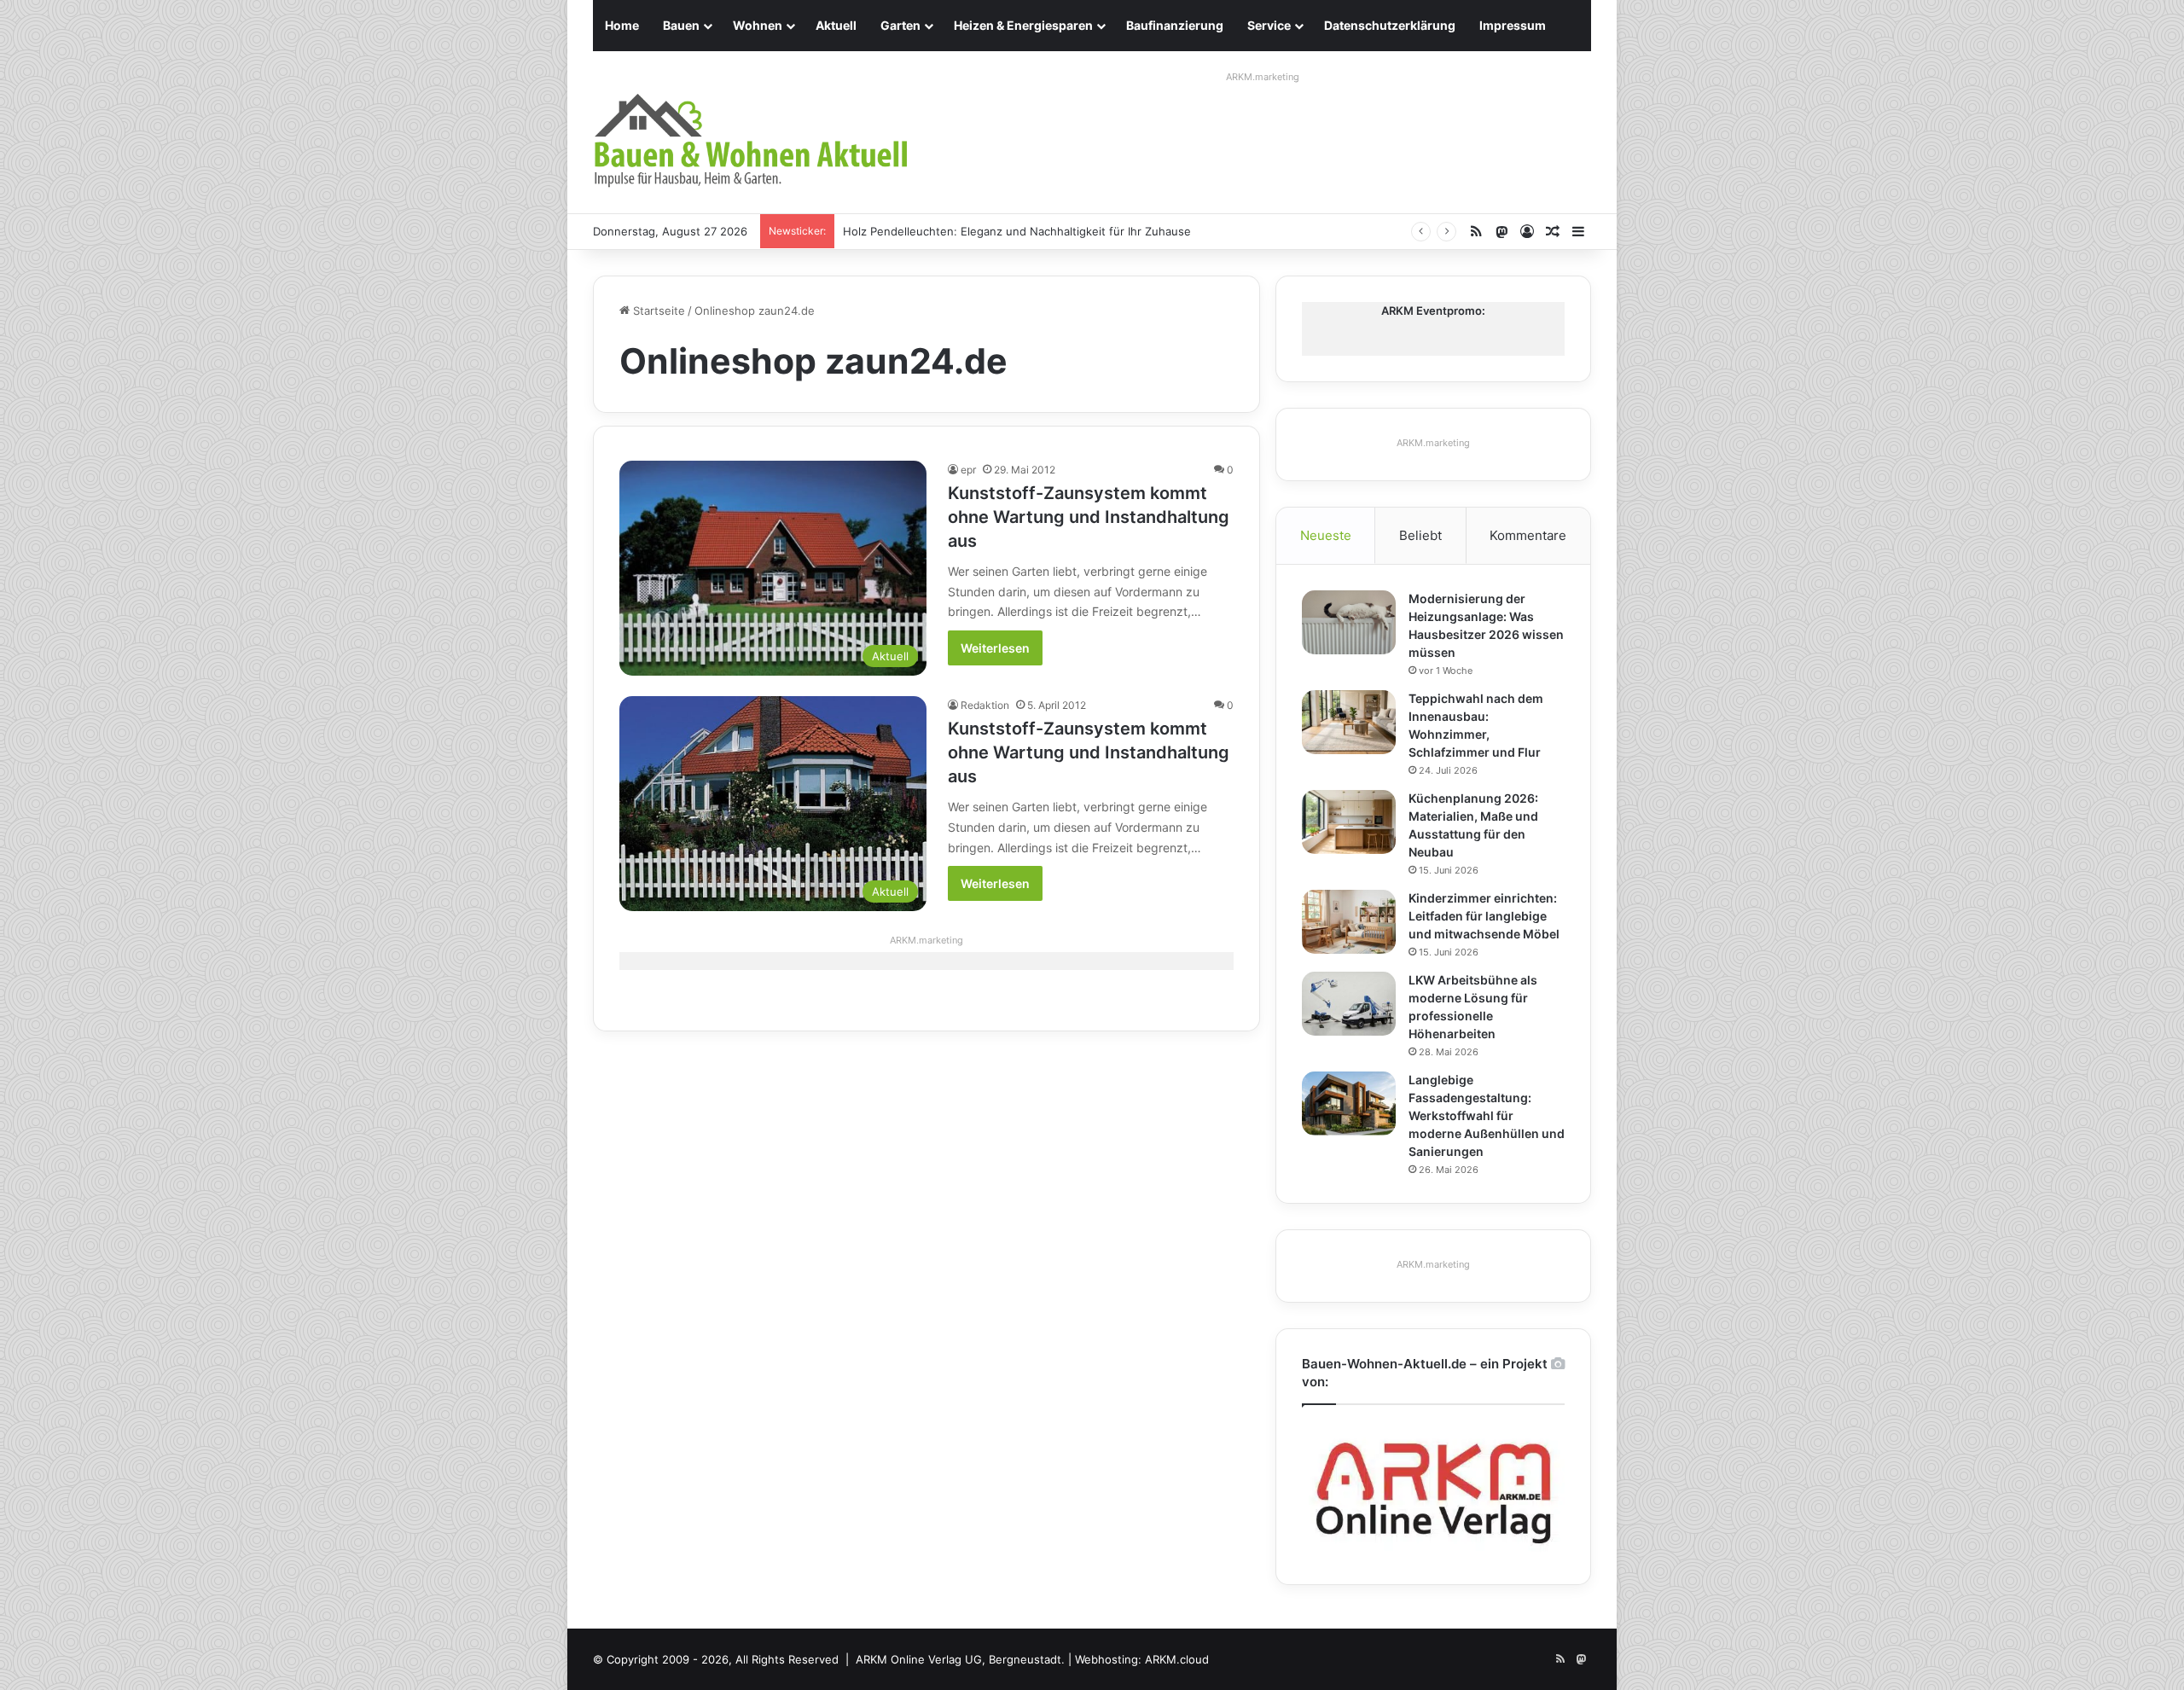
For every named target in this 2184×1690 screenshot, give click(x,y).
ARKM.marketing (1263, 77)
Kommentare (1528, 535)
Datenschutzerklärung (1390, 25)
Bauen (681, 25)
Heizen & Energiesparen (1023, 25)
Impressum (1513, 25)
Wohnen (758, 25)
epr (968, 470)
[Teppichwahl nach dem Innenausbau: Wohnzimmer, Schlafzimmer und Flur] (1349, 722)
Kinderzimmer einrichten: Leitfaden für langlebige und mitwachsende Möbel (1484, 916)
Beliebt (1420, 535)
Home (622, 25)
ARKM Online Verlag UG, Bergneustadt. (960, 1659)
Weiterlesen (995, 648)
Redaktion (985, 705)
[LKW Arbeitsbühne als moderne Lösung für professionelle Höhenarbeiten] (1349, 1004)
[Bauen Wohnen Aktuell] (751, 141)
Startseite (657, 311)
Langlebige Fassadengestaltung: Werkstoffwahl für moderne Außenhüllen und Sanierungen (1487, 1115)
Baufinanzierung (1175, 25)
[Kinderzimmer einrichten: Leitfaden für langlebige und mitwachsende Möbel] (1349, 922)
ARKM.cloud (1177, 1659)
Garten (900, 25)
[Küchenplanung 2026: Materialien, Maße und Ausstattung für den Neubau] (1349, 822)
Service (1269, 25)
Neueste (1326, 535)
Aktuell (836, 25)
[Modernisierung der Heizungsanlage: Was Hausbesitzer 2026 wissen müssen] (1349, 622)
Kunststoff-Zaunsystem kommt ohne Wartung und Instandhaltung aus (1089, 517)
